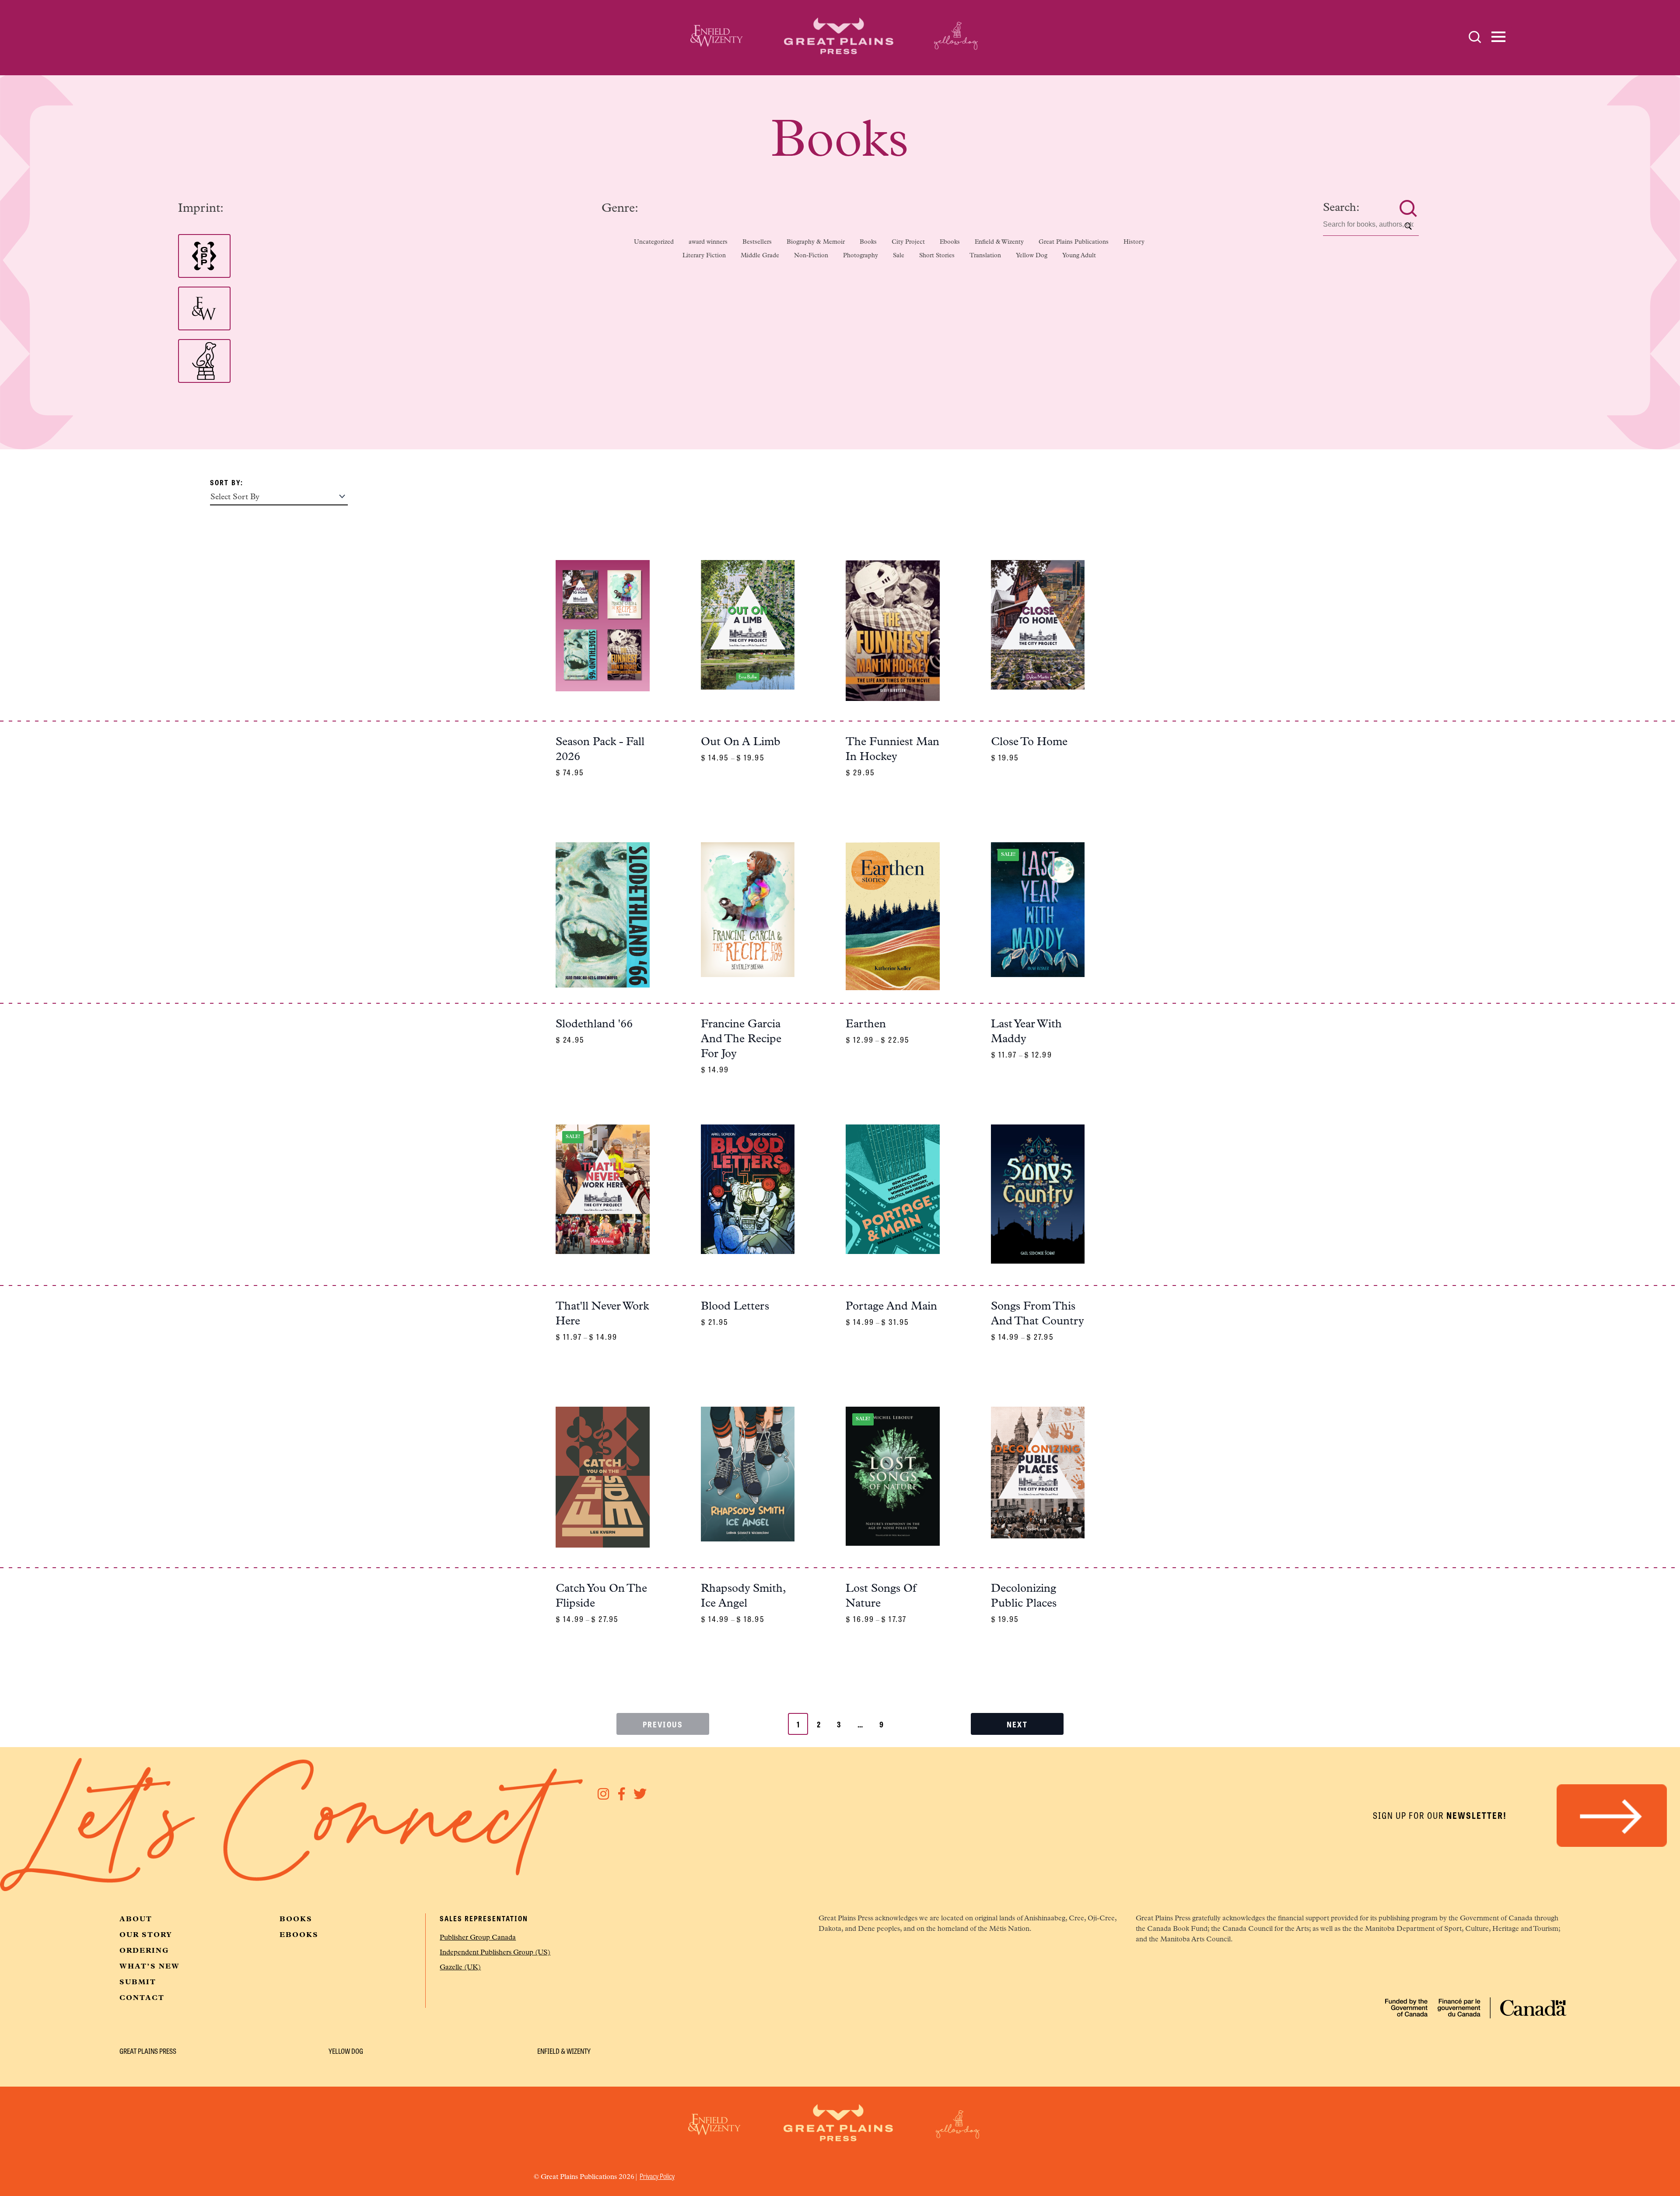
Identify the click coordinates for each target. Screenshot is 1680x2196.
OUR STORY (146, 1935)
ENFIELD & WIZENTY (564, 2051)
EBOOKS (299, 1935)
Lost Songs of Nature (881, 1596)
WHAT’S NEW (150, 1967)
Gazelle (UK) (460, 1968)
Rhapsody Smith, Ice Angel (743, 1596)
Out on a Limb (741, 742)
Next (1017, 1724)
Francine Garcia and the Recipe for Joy (741, 1039)
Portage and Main (891, 1307)
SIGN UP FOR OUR (1440, 1815)
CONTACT (142, 1998)
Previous (663, 1724)
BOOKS (296, 1919)
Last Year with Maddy (1026, 1032)
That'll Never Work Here (602, 1314)
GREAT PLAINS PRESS (148, 2051)
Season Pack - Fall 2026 (600, 750)
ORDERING (144, 1951)
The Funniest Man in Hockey (892, 750)
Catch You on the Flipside (601, 1596)
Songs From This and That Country (1037, 1314)
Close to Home (1029, 742)
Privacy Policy (657, 2176)
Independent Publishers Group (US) (495, 1953)
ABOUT (136, 1919)
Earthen (866, 1024)
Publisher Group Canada (478, 1938)
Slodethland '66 (594, 1024)
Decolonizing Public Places (1024, 1596)
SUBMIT (138, 1982)
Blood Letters (735, 1307)
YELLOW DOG (346, 2051)
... (860, 1724)
